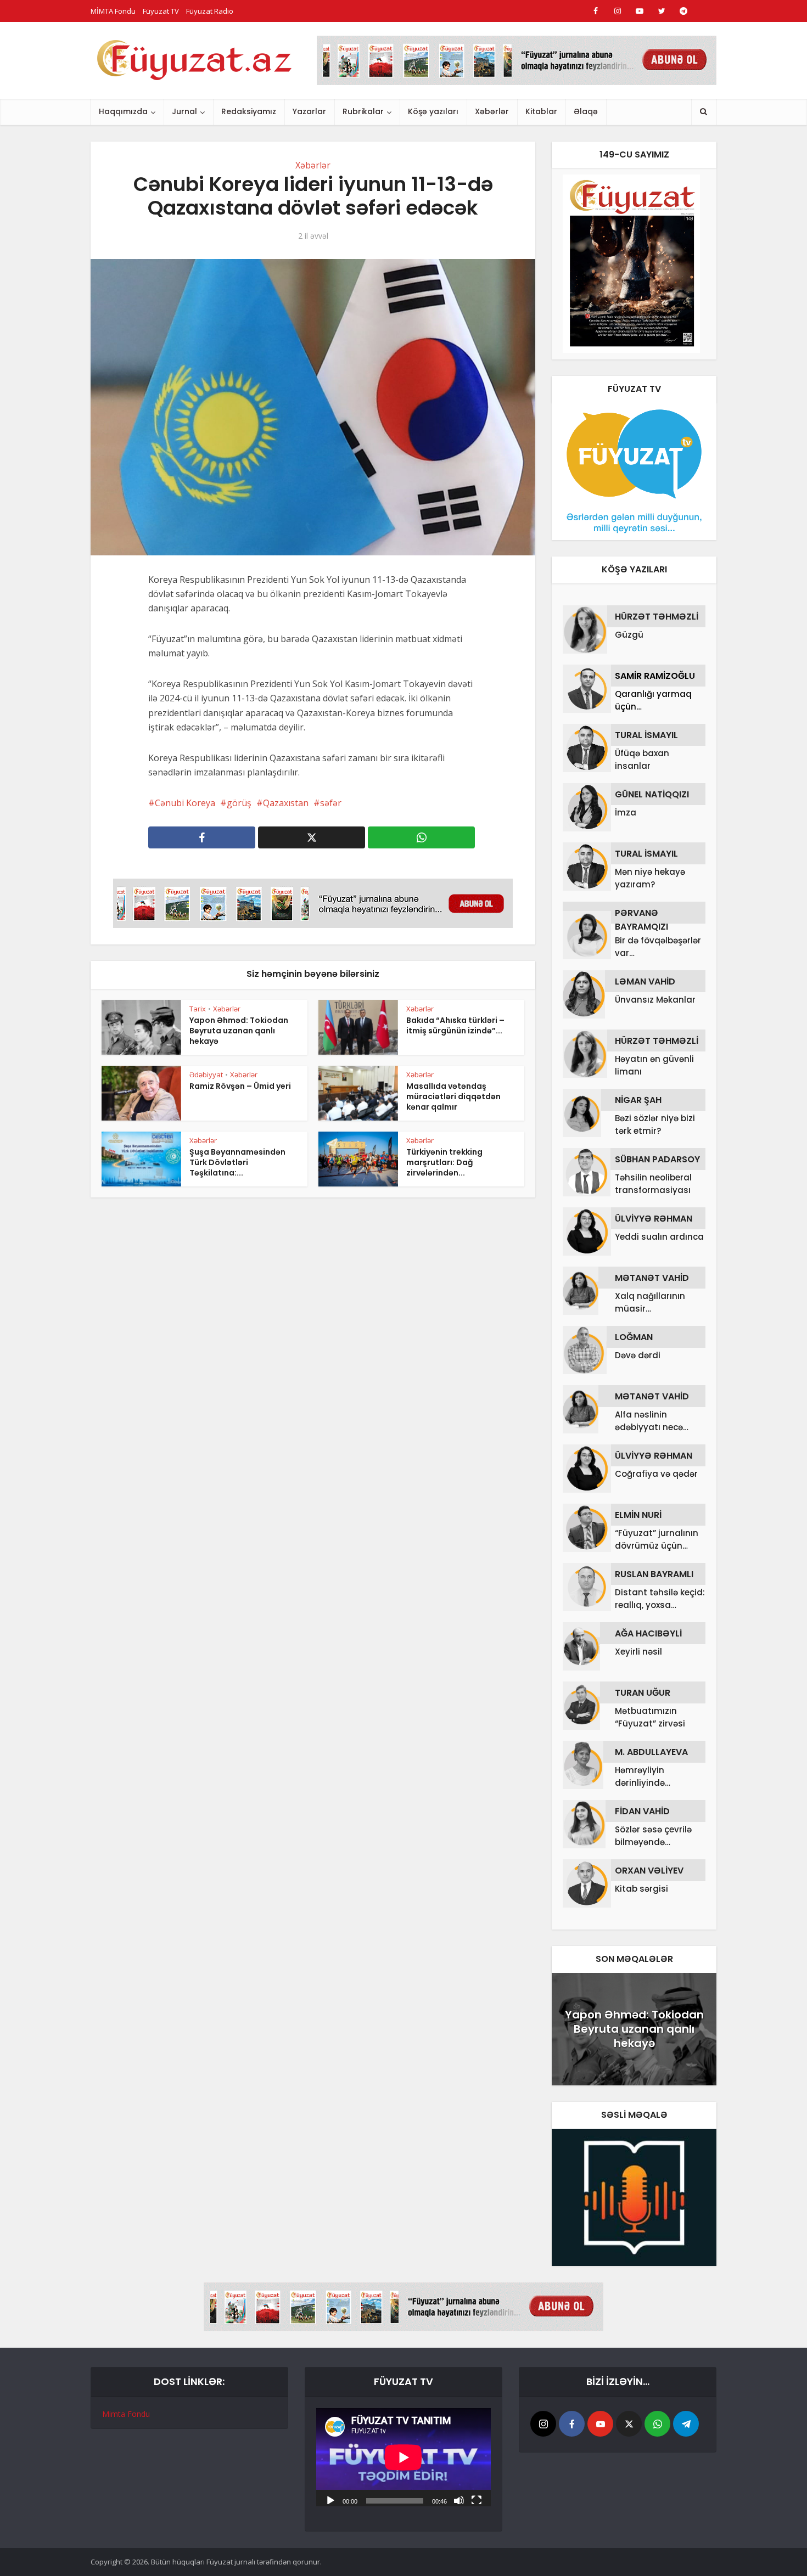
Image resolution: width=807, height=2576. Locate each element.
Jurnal (184, 111)
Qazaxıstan (286, 803)
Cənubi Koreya (185, 803)
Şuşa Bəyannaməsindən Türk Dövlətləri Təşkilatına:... (237, 1162)
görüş (239, 803)
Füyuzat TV (161, 11)
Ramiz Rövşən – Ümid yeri (240, 1086)
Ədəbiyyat (206, 1075)
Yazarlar (309, 111)
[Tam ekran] (477, 2500)
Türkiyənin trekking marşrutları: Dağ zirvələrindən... (444, 1162)
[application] (403, 2457)
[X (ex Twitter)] (629, 2424)
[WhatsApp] (657, 2424)
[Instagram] (543, 2424)
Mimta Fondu (126, 2414)
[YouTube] (600, 2424)
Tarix (198, 1009)
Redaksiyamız (249, 111)
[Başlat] (330, 2500)
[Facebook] (572, 2424)
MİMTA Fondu (113, 11)
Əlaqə (586, 111)
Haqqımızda (123, 111)
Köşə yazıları (433, 111)
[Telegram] (686, 2424)
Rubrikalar (363, 111)
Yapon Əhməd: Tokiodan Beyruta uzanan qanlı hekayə (239, 1031)
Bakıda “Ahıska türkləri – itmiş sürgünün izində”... (455, 1025)
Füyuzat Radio (210, 11)
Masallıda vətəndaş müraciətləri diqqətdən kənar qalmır (453, 1096)
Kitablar (541, 111)
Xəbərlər (492, 111)
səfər (331, 803)
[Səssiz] (459, 2500)
